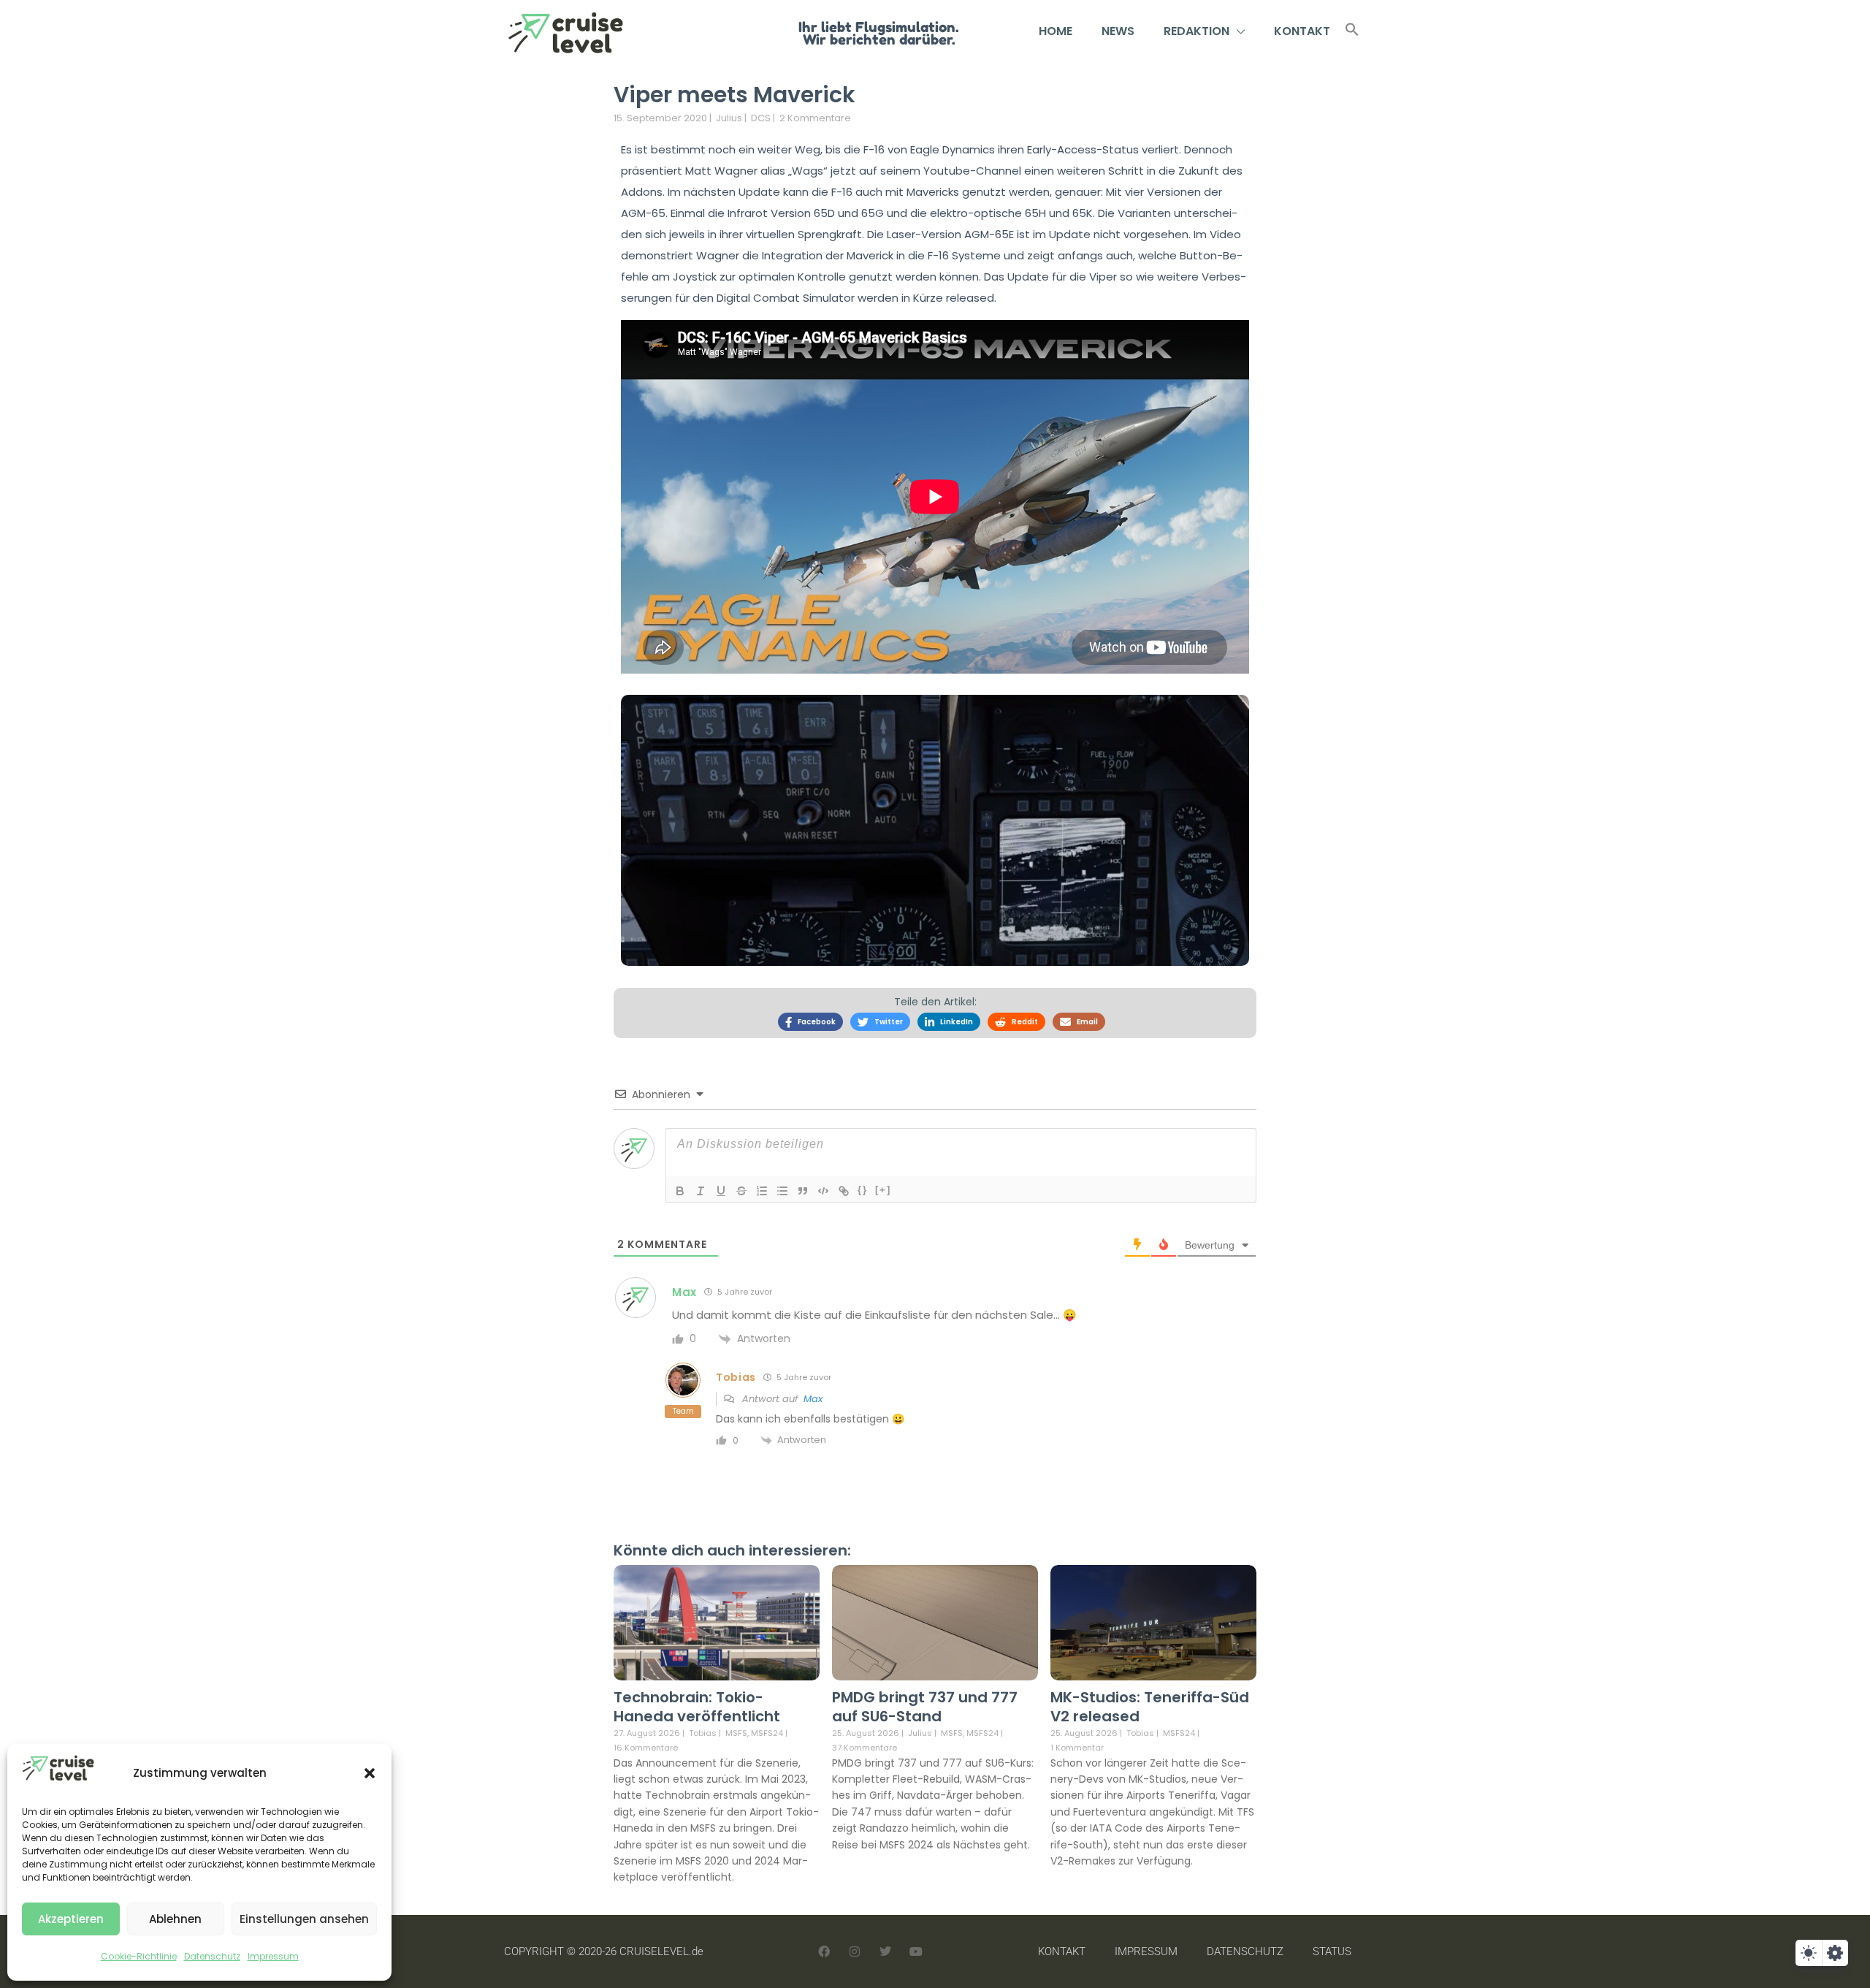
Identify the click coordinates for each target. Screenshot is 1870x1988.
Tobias (703, 1733)
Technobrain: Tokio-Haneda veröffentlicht (697, 1707)
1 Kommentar (1077, 1748)
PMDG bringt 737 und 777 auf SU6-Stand (925, 1707)
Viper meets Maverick (734, 95)
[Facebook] (824, 1951)
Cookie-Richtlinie (139, 1956)
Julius (729, 118)
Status (1332, 1951)
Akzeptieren (71, 1919)
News (1118, 31)
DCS (761, 118)
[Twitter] (885, 1951)
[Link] (844, 1191)
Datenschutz (212, 1956)
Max (813, 1399)
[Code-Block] (823, 1191)
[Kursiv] (701, 1191)
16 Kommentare (646, 1748)
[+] (883, 1190)
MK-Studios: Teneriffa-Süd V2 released (1150, 1707)
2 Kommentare (815, 118)
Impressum (273, 1956)
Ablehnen (175, 1919)
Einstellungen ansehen (304, 1919)
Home (1056, 31)
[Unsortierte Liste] (782, 1191)
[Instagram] (855, 1951)
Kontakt (1302, 31)
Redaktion (1197, 31)
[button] (370, 1773)
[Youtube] (916, 1951)
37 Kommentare (865, 1748)
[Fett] (680, 1191)
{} (863, 1190)
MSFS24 (767, 1733)
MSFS (736, 1733)
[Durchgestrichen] (741, 1191)
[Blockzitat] (803, 1191)
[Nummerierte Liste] (762, 1191)
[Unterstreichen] (721, 1191)
